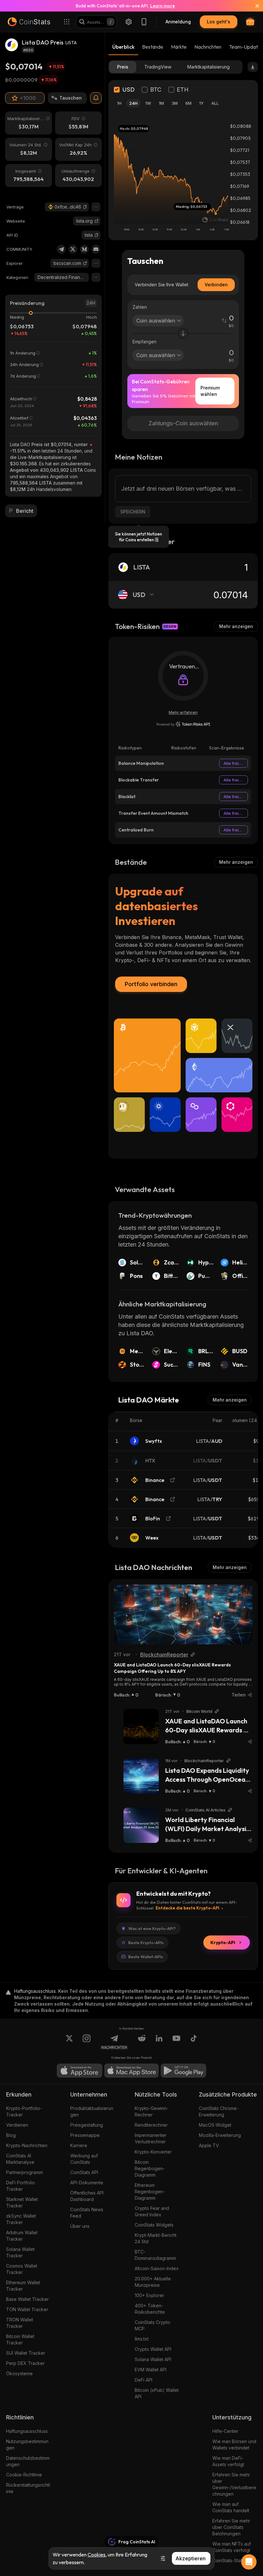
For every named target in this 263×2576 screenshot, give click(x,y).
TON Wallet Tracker (27, 2309)
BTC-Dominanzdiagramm (155, 2255)
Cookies (97, 2555)
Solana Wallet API (153, 2359)
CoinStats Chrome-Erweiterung (219, 2111)
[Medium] (84, 249)
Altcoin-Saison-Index (157, 2268)
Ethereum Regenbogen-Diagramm (150, 2192)
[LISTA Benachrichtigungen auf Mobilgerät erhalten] (96, 98)
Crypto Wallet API (153, 2349)
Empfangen (144, 342)
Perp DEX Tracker (25, 2363)
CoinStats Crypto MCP (153, 2325)
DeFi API (144, 2380)
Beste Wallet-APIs (146, 1957)
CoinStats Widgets (154, 2225)
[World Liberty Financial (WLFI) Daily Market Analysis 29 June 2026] (141, 1825)
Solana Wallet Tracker (20, 2252)
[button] (85, 207)
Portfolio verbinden (151, 984)
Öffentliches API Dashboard (87, 2196)
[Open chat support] (249, 2562)
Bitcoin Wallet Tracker (20, 2339)
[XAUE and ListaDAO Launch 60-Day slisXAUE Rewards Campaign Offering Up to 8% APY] (183, 1614)
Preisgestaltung (87, 2125)
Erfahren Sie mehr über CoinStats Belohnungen (231, 2527)
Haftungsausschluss (27, 2431)
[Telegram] (61, 249)
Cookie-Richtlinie (24, 2475)
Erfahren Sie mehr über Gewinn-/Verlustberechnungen (234, 2484)
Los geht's (219, 22)
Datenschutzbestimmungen (28, 2461)
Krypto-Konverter (153, 2152)
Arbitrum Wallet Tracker (22, 2236)
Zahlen (140, 307)
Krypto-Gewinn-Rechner (152, 2111)
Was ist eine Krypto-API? (152, 1928)
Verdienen (17, 2125)
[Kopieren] (85, 207)
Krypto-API (223, 1942)
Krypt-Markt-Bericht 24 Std (156, 2238)
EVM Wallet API (151, 2370)
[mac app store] (131, 2071)
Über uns (80, 2226)
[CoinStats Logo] (29, 22)
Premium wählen (210, 391)
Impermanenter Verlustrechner (151, 2138)
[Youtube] (176, 2042)
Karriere (79, 2145)
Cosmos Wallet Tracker (22, 2269)
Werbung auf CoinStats (84, 2159)
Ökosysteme (19, 2373)
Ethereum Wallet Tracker (23, 2286)
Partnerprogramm (25, 2172)
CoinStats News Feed (87, 2213)
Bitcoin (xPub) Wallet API (157, 2393)
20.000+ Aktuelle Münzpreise (153, 2282)
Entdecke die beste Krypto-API (187, 1908)
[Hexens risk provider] (183, 724)
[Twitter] (73, 249)
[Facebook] (194, 2042)
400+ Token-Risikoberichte (150, 2309)
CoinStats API (84, 2172)
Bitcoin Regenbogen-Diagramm (150, 2168)
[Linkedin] (159, 2042)
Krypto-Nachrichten (27, 2145)
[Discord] (96, 249)
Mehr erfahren (183, 712)
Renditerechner (151, 2125)
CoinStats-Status (230, 2560)
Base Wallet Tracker (27, 2299)
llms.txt (142, 2339)
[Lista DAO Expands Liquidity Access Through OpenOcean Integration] (141, 1776)
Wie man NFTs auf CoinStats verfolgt (232, 2547)
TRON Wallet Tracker (20, 2323)
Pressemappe (85, 2135)
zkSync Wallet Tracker (21, 2219)
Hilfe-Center (225, 2431)
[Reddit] (142, 2042)
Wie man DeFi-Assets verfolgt (228, 2461)
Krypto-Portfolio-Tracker (24, 2111)
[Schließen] (253, 6)
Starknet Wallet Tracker (22, 2202)
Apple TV (209, 2145)
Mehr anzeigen (236, 626)
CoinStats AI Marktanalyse (20, 2159)
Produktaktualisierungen (92, 2111)
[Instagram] (87, 2042)
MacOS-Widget (215, 2125)
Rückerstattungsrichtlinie (28, 2488)
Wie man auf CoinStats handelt (231, 2507)
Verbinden (216, 285)
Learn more (162, 6)
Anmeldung (178, 22)
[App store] (80, 2071)
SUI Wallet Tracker (26, 2353)
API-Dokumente (87, 2183)
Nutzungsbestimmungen (27, 2445)
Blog (11, 2135)
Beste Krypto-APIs (146, 1942)
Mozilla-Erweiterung (220, 2135)
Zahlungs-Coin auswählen (183, 423)
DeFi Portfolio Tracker (21, 2186)
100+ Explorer (149, 2295)
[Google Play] (183, 2071)
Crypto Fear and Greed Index (152, 2211)
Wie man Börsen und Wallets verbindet (234, 2445)
